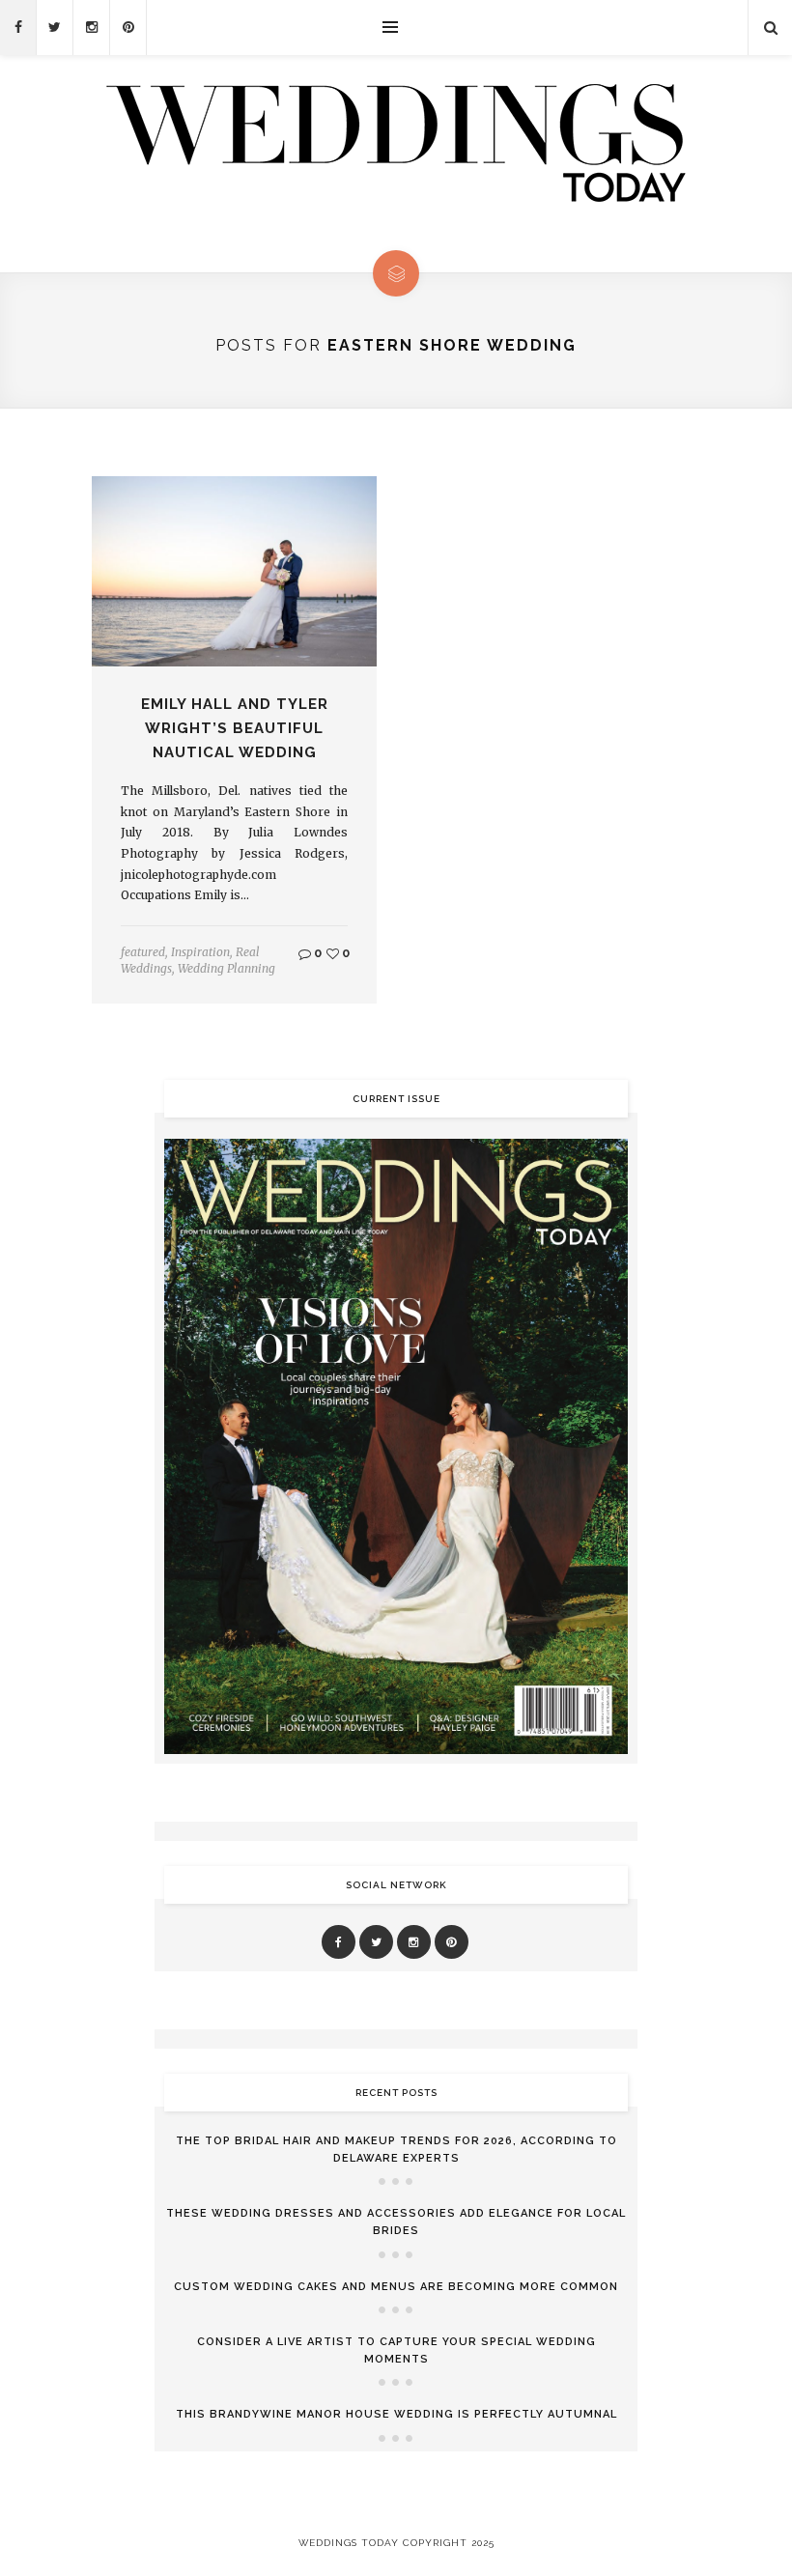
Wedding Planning (226, 968)
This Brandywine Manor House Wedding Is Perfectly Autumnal (396, 2414)
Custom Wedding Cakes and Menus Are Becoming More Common (396, 2287)
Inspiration (200, 952)
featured (143, 952)
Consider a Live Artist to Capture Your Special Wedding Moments (396, 2350)
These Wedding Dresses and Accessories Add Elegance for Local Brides (396, 2222)
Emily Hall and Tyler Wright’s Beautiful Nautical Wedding (235, 728)
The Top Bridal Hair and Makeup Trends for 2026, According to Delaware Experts (396, 2150)
